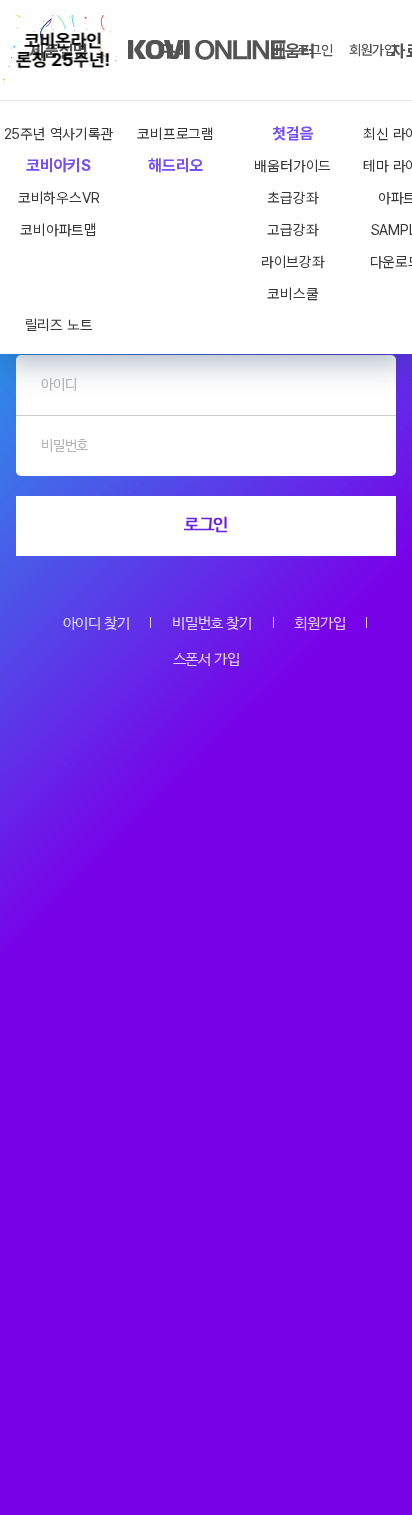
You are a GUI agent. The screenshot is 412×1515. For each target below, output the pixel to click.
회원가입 (372, 50)
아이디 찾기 (96, 623)
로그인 (314, 50)
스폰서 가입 (206, 659)
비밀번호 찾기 (212, 623)
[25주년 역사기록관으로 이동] (62, 50)
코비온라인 (207, 50)
